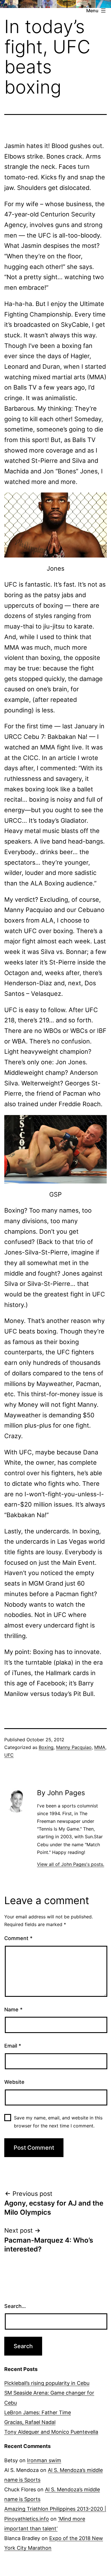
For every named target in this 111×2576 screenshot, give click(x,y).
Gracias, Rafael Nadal (30, 2422)
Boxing (46, 1747)
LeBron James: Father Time (38, 2412)
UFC (9, 1755)
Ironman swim (44, 2460)
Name (13, 2009)
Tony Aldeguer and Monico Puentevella (51, 2432)
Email (13, 2046)
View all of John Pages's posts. (71, 1864)
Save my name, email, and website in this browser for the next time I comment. (58, 2122)
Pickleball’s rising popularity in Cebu (47, 2383)
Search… (15, 2306)
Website (14, 2082)
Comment (18, 1938)
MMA (100, 1747)
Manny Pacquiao (74, 1747)
